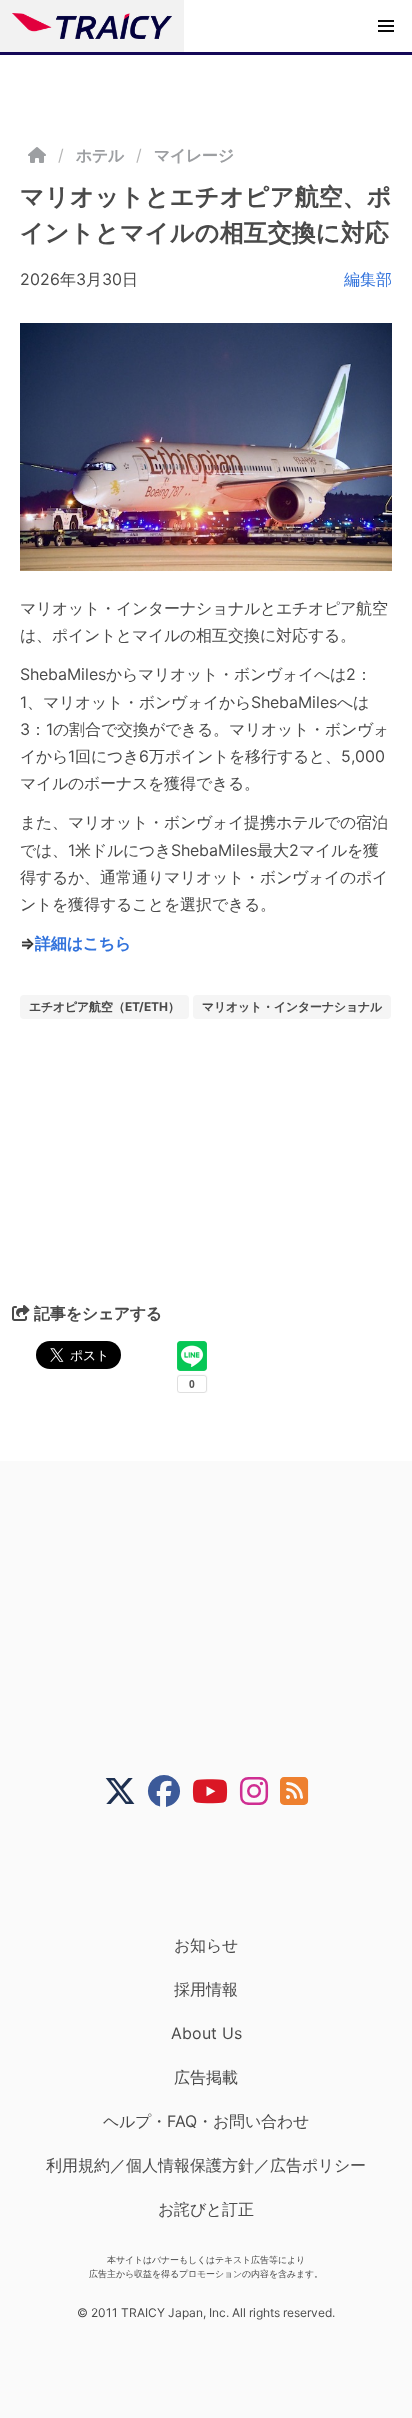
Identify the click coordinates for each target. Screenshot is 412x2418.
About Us (206, 2033)
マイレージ (194, 155)
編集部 (368, 279)
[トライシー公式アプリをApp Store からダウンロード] (218, 1871)
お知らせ (206, 1945)
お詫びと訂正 (206, 2209)
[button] (386, 26)
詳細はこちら (83, 943)
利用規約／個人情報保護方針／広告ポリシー (206, 2165)
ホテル (100, 155)
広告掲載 (206, 2077)
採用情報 (206, 1989)
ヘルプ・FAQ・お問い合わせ (206, 2121)
